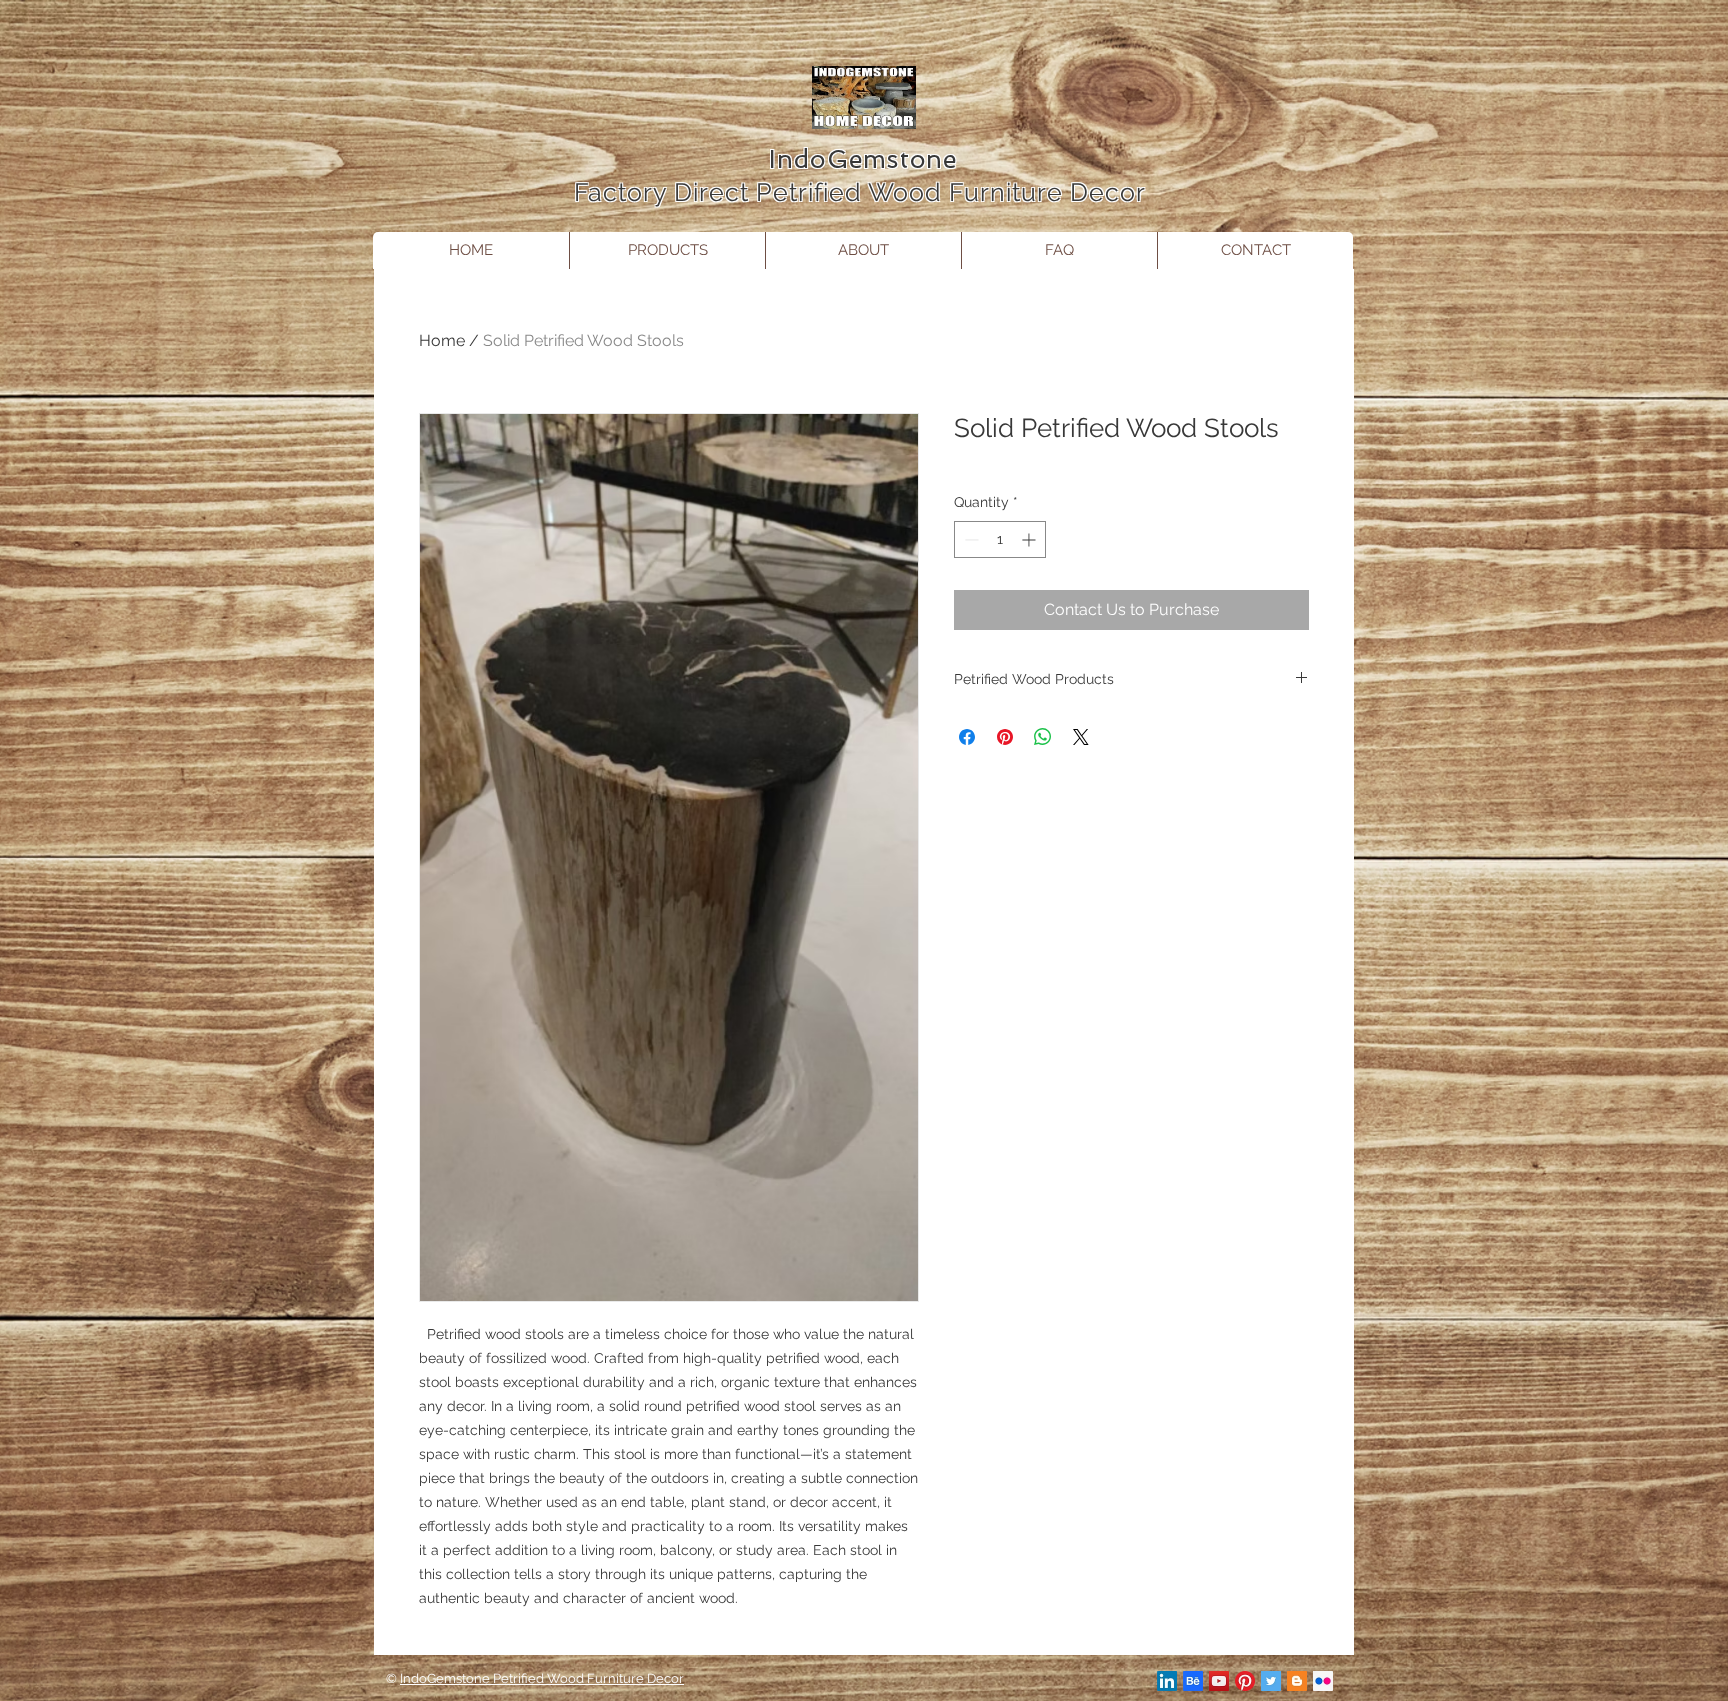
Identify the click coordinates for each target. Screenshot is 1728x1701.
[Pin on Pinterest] (1005, 737)
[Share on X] (1081, 737)
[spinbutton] (1000, 539)
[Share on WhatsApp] (1043, 737)
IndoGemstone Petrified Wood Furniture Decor (542, 1678)
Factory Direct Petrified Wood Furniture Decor (863, 192)
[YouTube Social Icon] (1219, 1681)
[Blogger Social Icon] (1297, 1681)
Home (442, 340)
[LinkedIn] (1167, 1681)
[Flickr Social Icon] (1323, 1681)
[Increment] (1030, 539)
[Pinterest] (1245, 1681)
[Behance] (1193, 1681)
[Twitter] (1271, 1681)
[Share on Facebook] (967, 737)
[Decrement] (969, 539)
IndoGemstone (863, 159)
